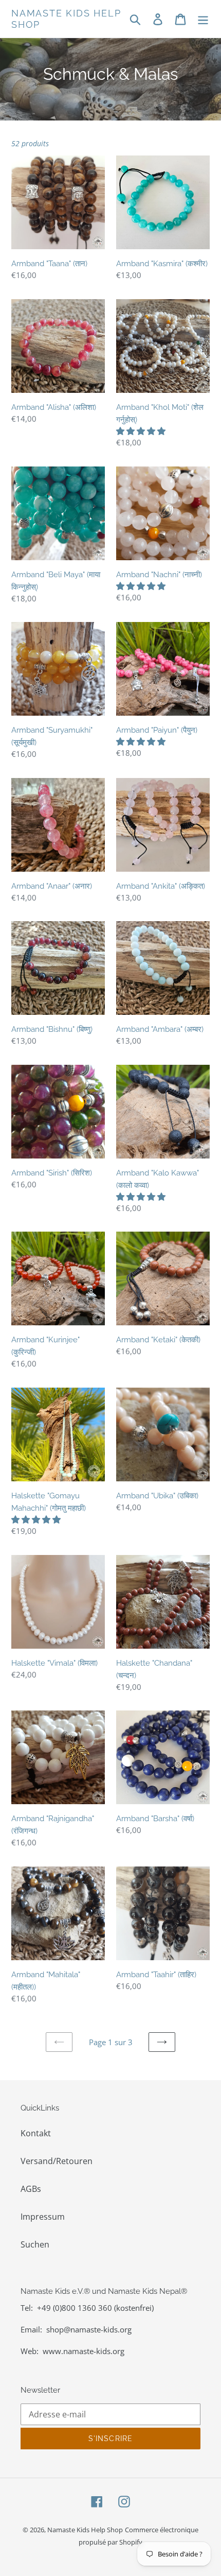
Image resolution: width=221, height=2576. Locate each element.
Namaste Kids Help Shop (66, 19)
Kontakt (36, 2133)
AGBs (31, 2189)
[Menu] (203, 19)
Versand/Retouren (57, 2161)
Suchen (35, 2244)
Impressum (43, 2217)
